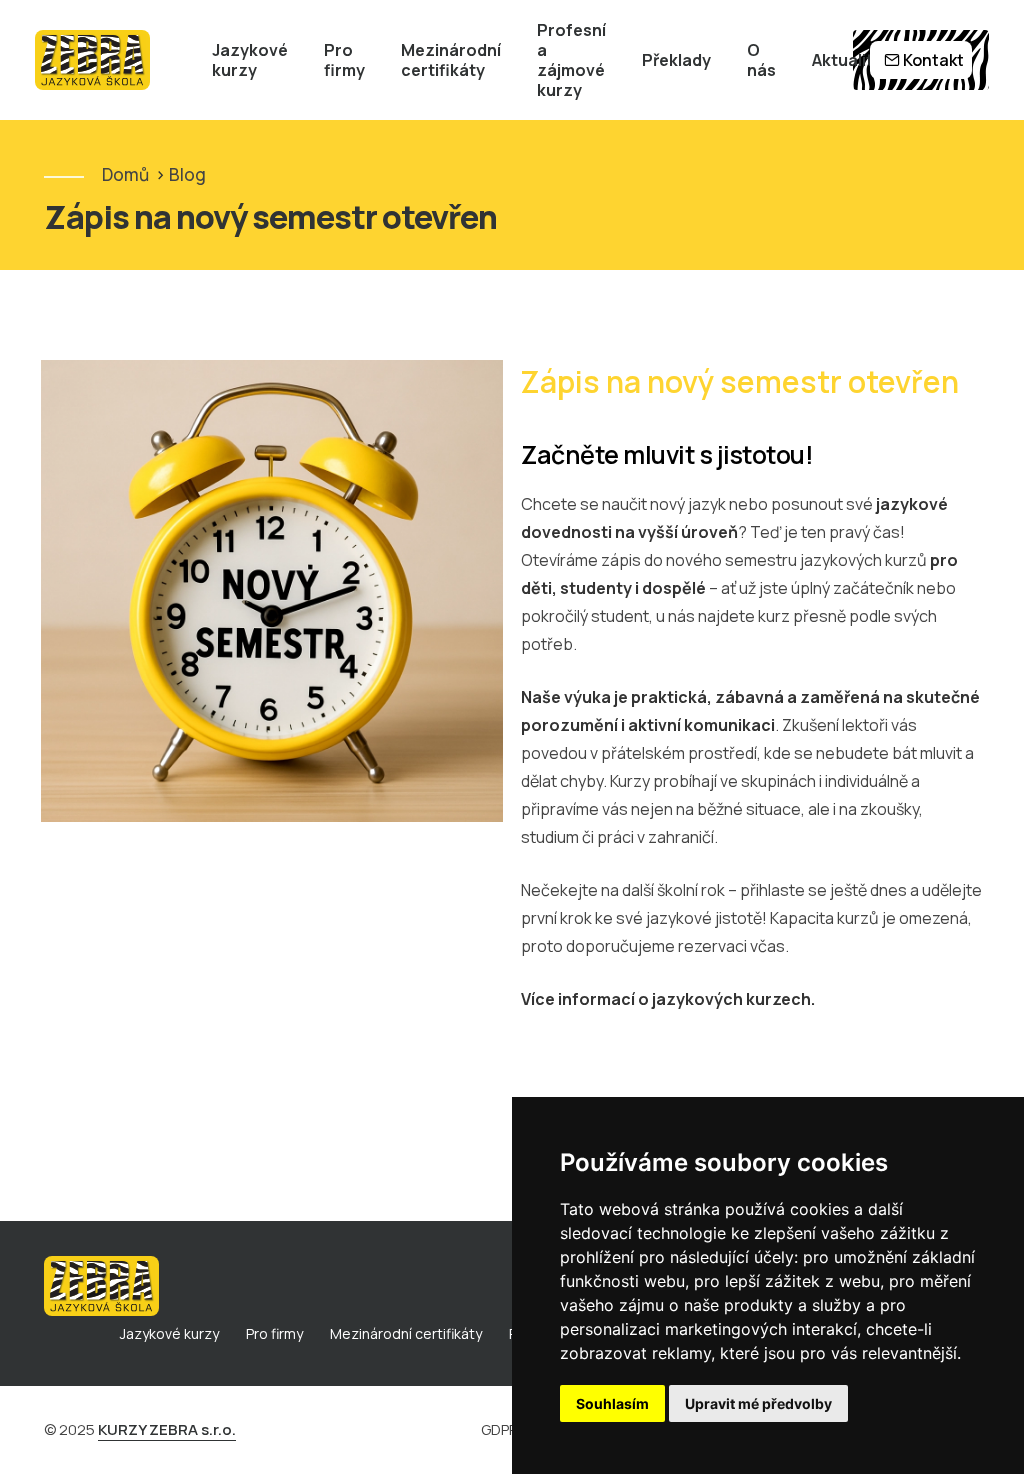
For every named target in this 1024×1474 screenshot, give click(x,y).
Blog (187, 174)
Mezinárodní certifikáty (451, 60)
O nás (761, 60)
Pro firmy (344, 60)
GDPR (499, 1429)
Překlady (676, 60)
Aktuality (847, 60)
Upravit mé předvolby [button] (758, 1403)
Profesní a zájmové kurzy (571, 60)
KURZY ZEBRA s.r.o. (167, 1429)
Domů (125, 174)
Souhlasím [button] (612, 1403)
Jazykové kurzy (250, 60)
